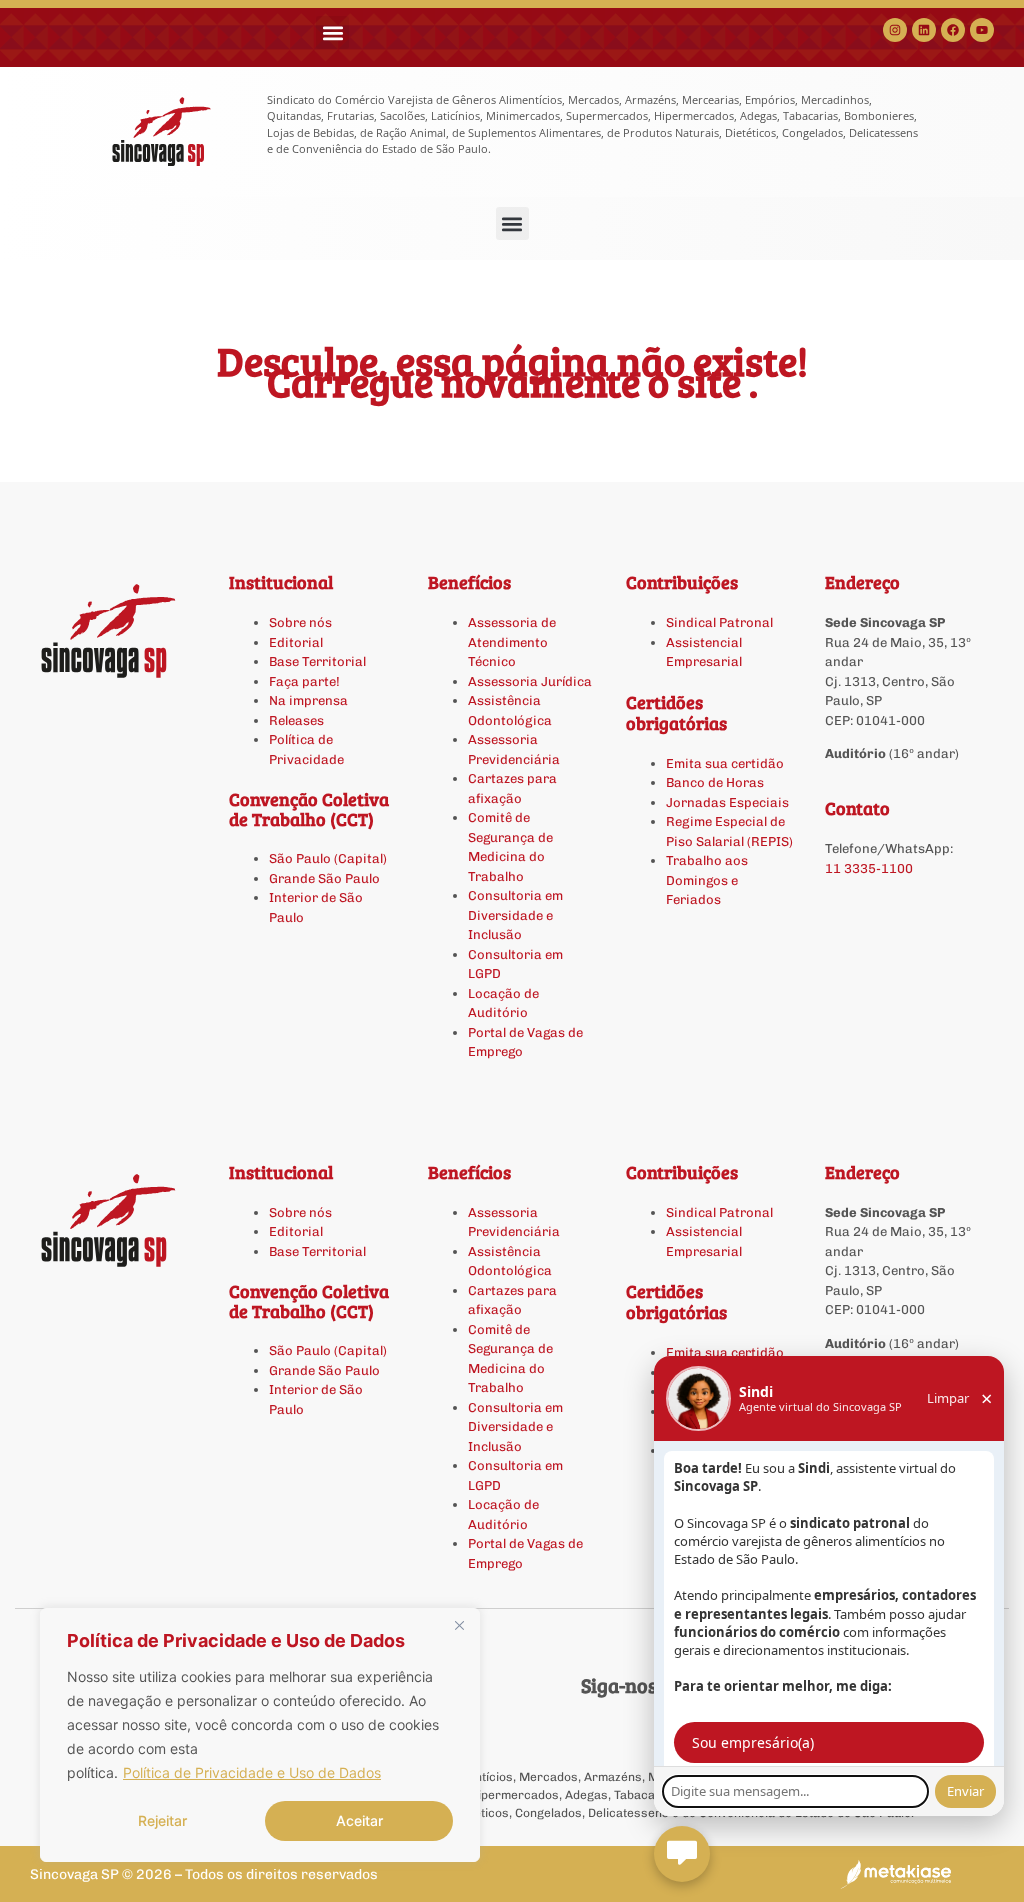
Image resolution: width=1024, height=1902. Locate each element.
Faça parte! (304, 681)
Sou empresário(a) (753, 1742)
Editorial (296, 642)
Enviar (965, 1791)
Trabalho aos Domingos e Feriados (707, 880)
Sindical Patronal (719, 622)
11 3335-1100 (869, 868)
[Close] (459, 1625)
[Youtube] (982, 30)
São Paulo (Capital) (328, 858)
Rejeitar (162, 1820)
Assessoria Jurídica (530, 681)
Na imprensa (308, 700)
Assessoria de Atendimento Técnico (512, 642)
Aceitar (359, 1820)
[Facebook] (953, 30)
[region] (260, 1735)
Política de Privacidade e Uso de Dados (252, 1772)
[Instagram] (895, 30)
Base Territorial (317, 661)
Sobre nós (300, 622)
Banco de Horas (715, 782)
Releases (296, 720)
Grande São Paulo (324, 878)
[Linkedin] (924, 30)
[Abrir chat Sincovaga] (682, 1854)
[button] (332, 32)
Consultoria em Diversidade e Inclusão (515, 915)
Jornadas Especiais (727, 802)
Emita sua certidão (725, 763)
